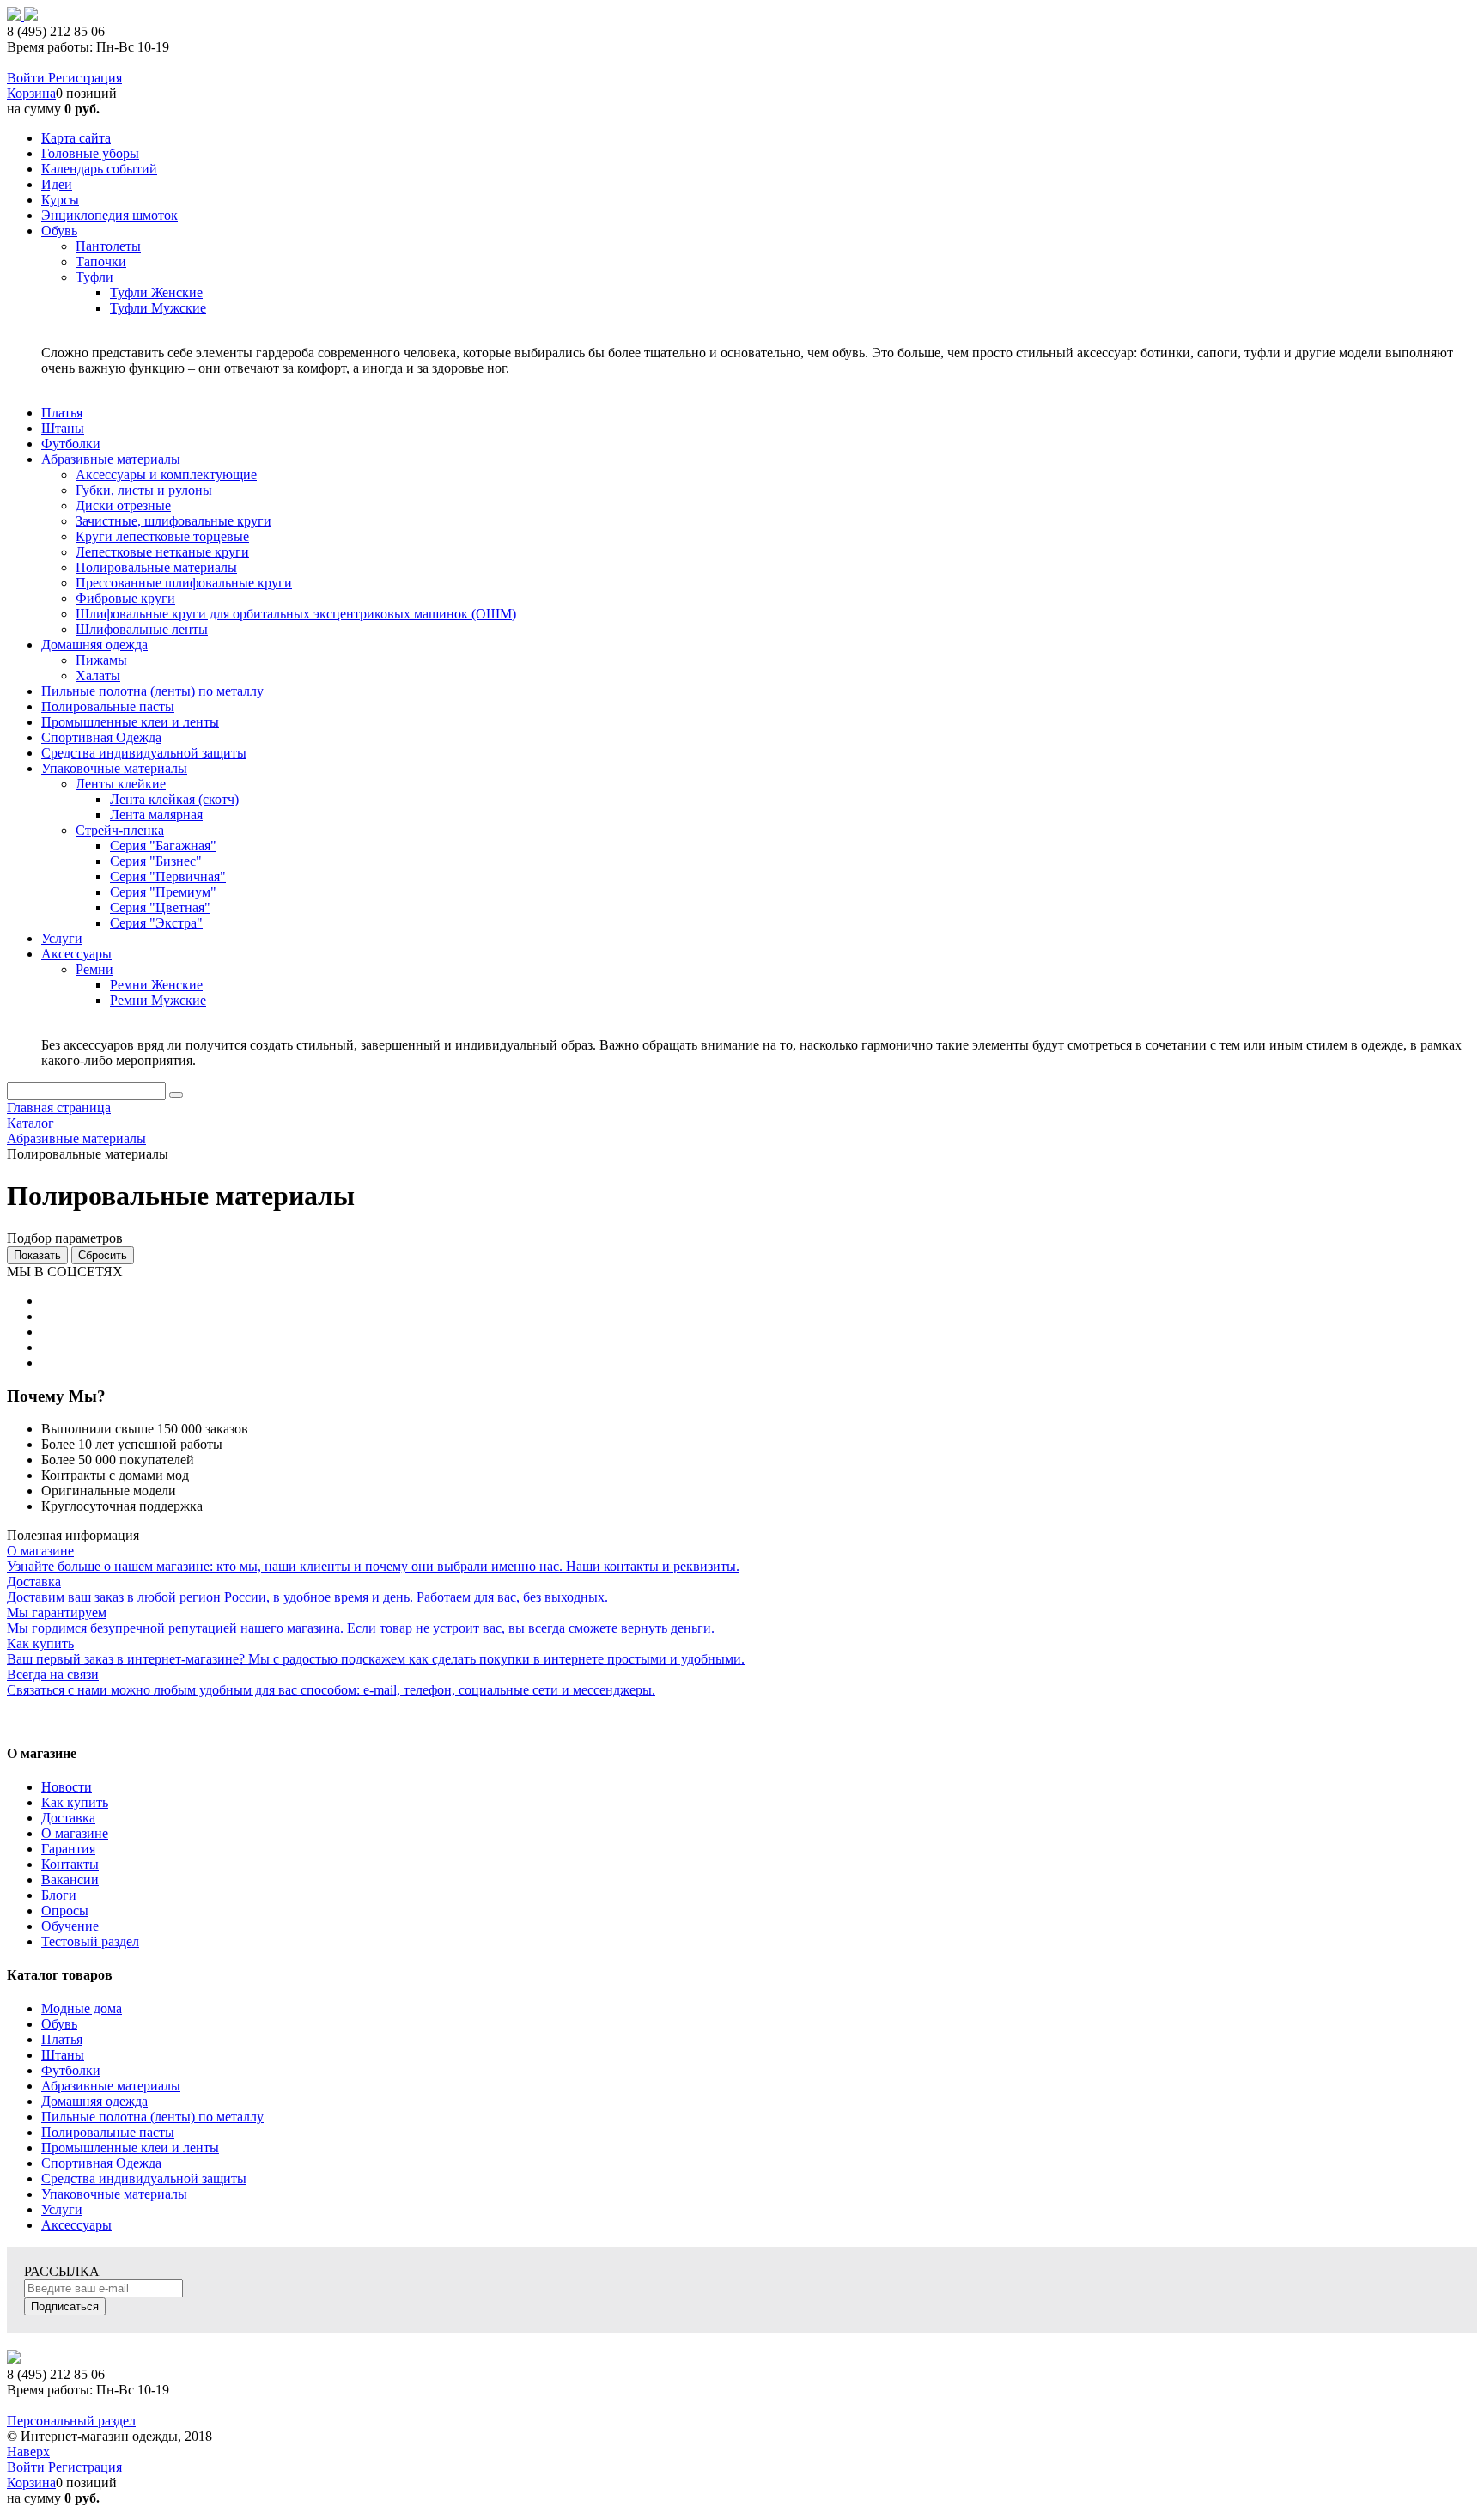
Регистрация (85, 78)
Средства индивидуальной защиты (144, 2178)
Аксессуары (76, 2225)
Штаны (63, 2055)
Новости (67, 1787)
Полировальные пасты (108, 2132)
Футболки (71, 2070)
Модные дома (82, 2008)
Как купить (75, 1802)
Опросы (65, 1911)
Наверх (28, 2452)
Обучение (70, 1926)
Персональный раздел (71, 2421)
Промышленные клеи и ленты (130, 2148)
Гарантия (68, 1849)
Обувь (59, 2024)
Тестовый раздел (90, 1941)
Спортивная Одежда (101, 2163)
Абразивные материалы (111, 2086)
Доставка (68, 1818)
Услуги (62, 2209)
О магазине (75, 1833)
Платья (62, 2039)
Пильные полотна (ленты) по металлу (152, 2117)
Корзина (31, 93)
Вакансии (70, 1880)
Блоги (59, 1895)
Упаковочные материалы (114, 2194)
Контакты (70, 1864)
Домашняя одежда (94, 2101)
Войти (27, 78)
